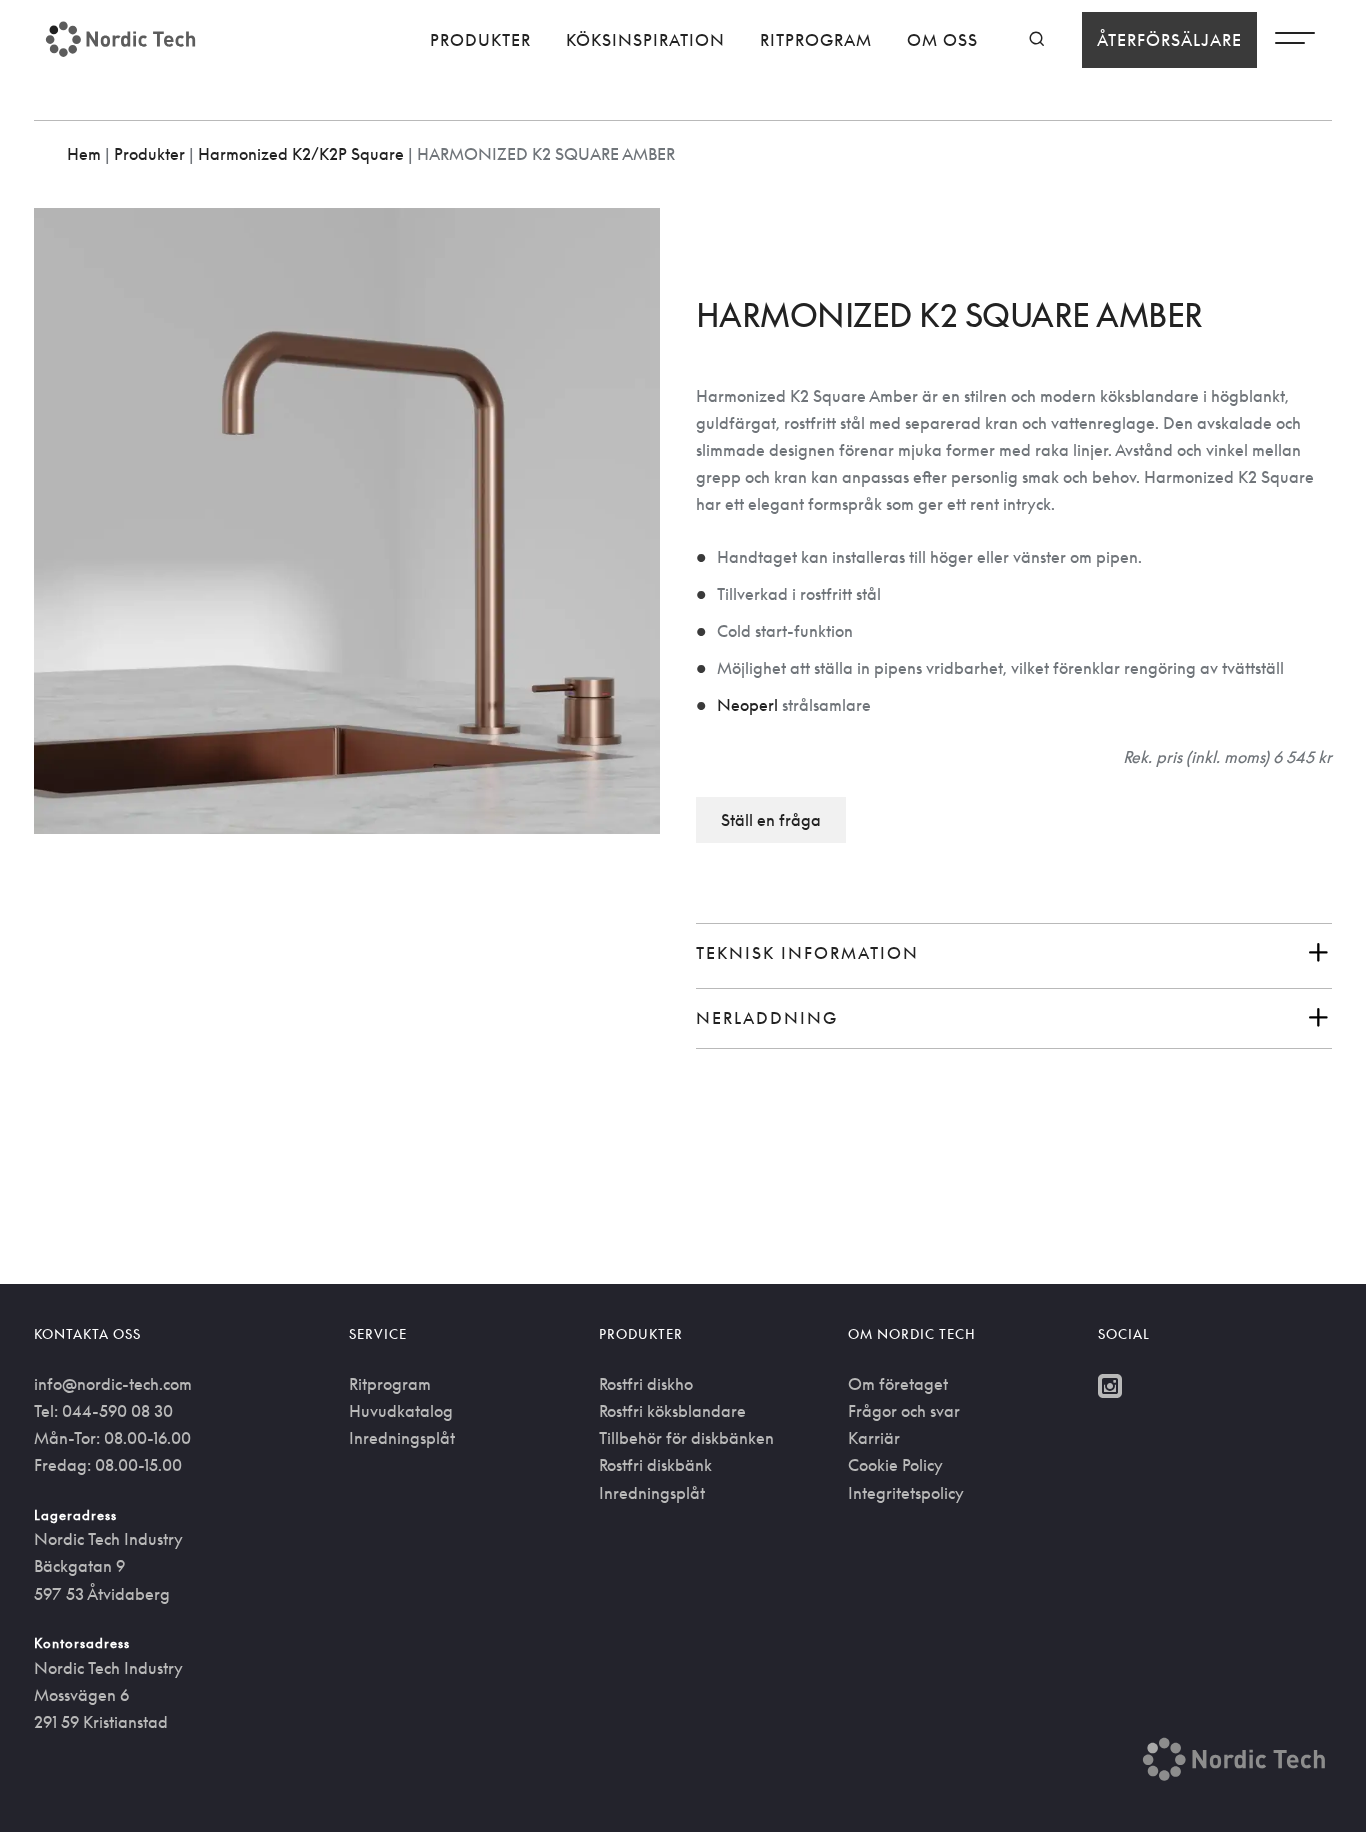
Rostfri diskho (646, 1384)
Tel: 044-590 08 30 (103, 1411)
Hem (84, 154)
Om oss (942, 40)
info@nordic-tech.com (113, 1384)
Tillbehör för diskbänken (686, 1438)
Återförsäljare (1169, 40)
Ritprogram (816, 40)
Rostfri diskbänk (655, 1465)
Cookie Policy (895, 1465)
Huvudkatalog (401, 1411)
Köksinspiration (645, 40)
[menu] (1295, 43)
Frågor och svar (904, 1411)
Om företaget (898, 1384)
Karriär (874, 1438)
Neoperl (747, 705)
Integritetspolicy (906, 1493)
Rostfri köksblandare (672, 1411)
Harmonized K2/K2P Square (301, 154)
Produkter (480, 40)
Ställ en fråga (771, 820)
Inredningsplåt (402, 1438)
